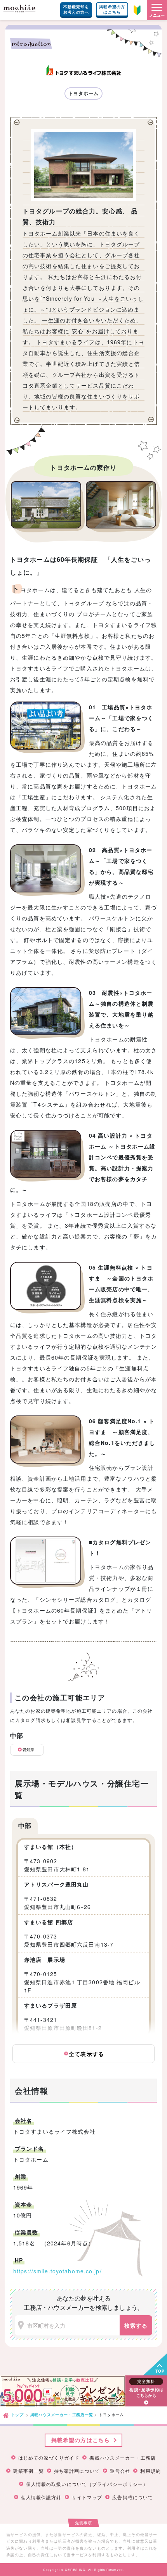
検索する (136, 2325)
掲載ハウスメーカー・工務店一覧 (62, 2415)
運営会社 (120, 2471)
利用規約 (150, 2471)
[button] (157, 10)
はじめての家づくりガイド (49, 2458)
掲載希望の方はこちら (112, 9)
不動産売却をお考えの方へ (76, 9)
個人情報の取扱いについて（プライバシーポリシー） (87, 2484)
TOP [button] (160, 2371)
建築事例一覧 (29, 2471)
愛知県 (28, 1750)
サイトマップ (87, 2497)
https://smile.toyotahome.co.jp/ (57, 2271)
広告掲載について (133, 2497)
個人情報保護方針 (41, 2497)
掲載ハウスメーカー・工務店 (123, 2458)
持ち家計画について (77, 2471)
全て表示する (85, 2054)
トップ (17, 2415)
